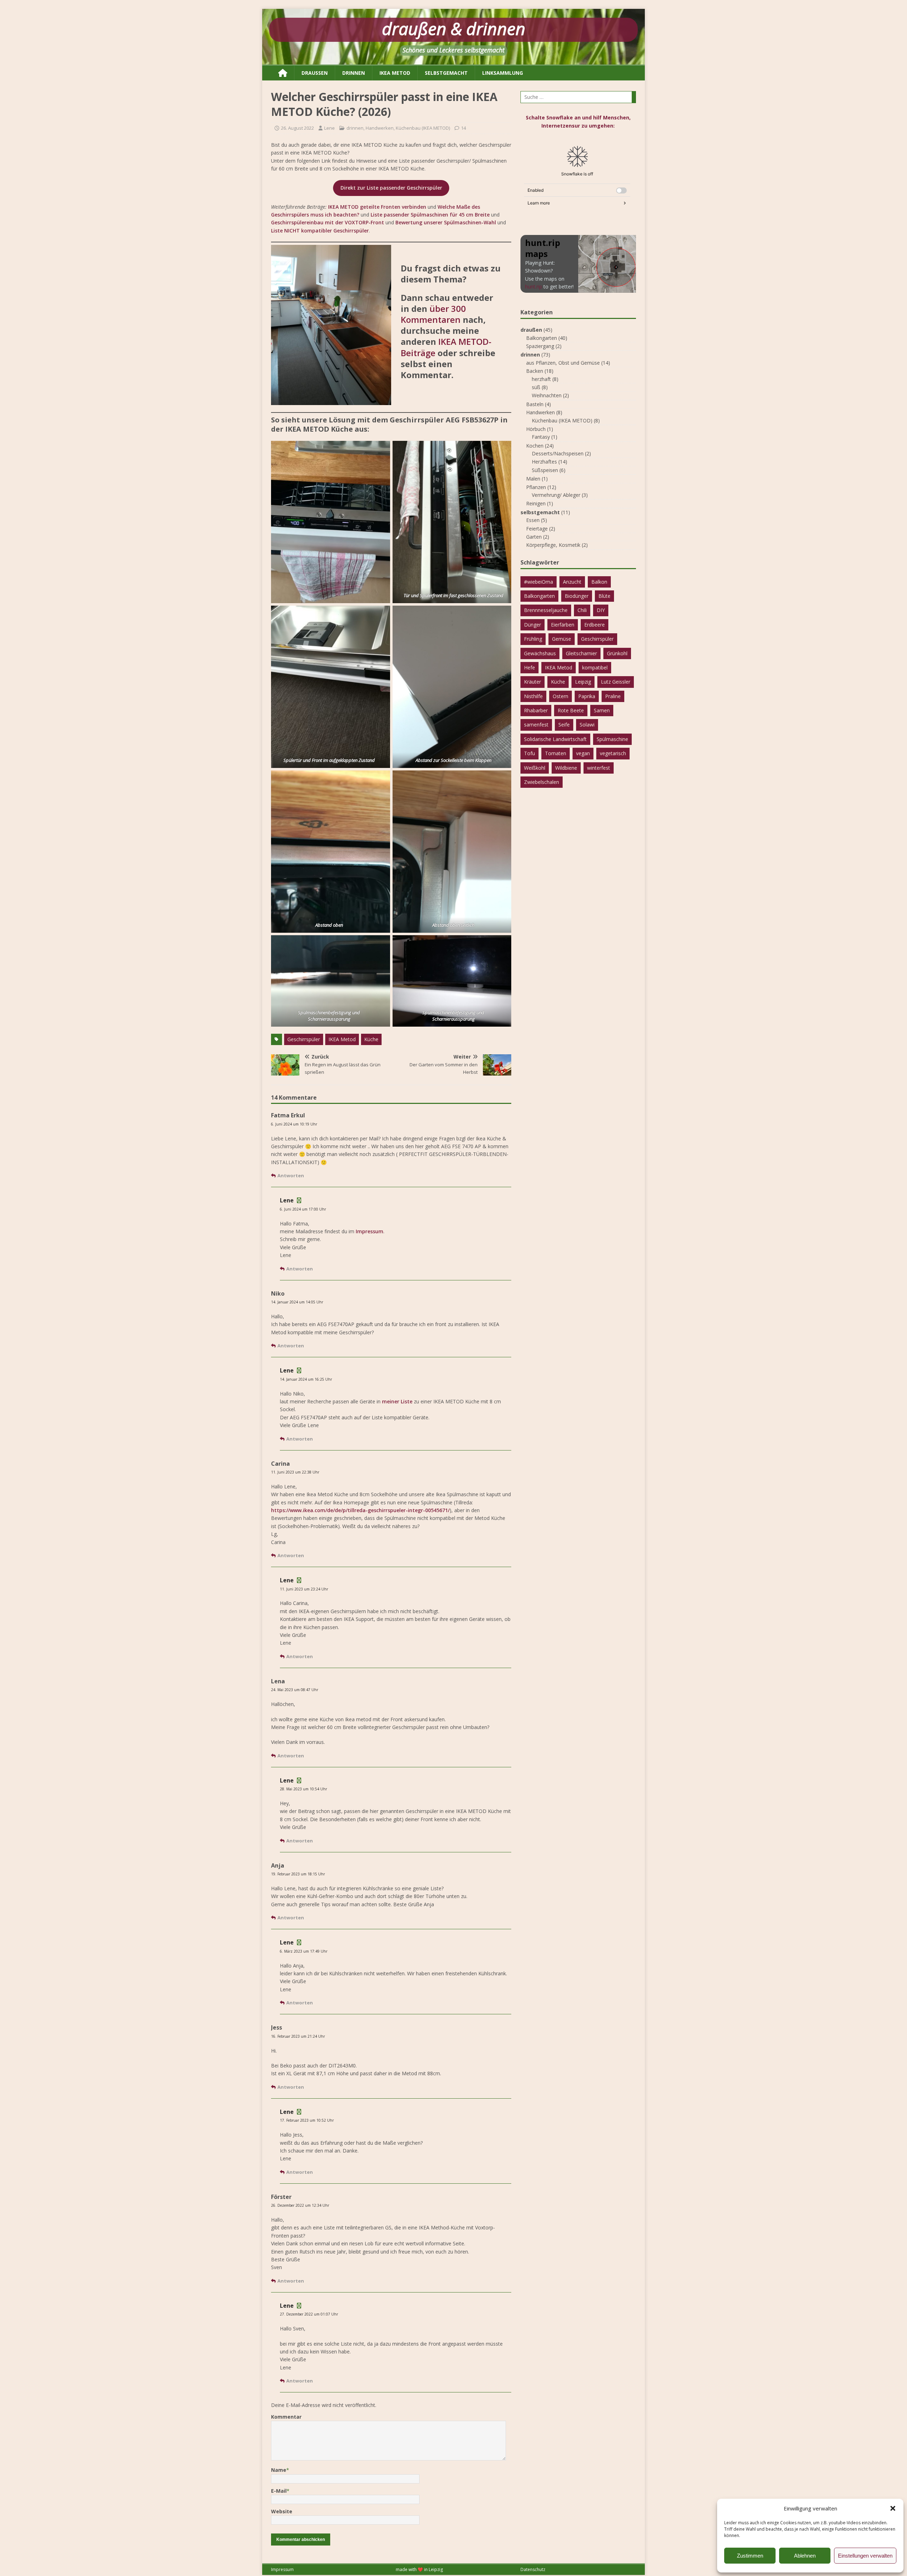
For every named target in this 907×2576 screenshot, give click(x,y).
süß (536, 387)
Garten (534, 537)
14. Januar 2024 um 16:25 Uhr (306, 1379)
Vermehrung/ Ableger (556, 495)
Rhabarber (536, 710)
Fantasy (541, 437)
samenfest (536, 725)
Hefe (529, 667)
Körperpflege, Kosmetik (553, 545)
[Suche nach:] (578, 97)
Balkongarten (542, 338)
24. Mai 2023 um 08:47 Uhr (295, 1690)
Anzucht (572, 582)
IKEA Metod (342, 1039)
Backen (535, 371)
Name (279, 2470)
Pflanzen (536, 487)
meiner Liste (397, 1401)
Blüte (604, 596)
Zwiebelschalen (542, 782)
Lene (329, 128)
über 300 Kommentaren (433, 314)
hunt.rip (534, 287)
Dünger (533, 625)
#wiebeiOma (539, 582)
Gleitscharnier (581, 653)
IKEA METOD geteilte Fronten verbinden (377, 207)
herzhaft (541, 379)
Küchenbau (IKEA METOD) (423, 128)
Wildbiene (566, 768)
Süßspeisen (545, 470)
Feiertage (537, 529)
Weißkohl (535, 768)
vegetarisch (613, 753)
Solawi (587, 725)
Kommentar (286, 2417)
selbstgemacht (446, 73)
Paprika (587, 696)
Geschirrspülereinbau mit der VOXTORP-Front (328, 222)
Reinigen (536, 503)
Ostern (560, 696)
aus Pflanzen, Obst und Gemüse (563, 363)
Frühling (533, 639)
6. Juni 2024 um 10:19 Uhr (294, 1124)
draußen (315, 73)
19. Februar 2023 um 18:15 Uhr (298, 1874)
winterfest (599, 768)
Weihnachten (547, 395)
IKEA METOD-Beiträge (446, 347)
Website (282, 2511)
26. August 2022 (297, 128)
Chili (582, 610)
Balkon (599, 582)
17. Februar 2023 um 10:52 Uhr (307, 2120)
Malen (533, 479)
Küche (371, 1039)
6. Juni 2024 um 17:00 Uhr (303, 1209)
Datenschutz (533, 2569)
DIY (601, 610)
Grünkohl (617, 653)
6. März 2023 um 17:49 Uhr (304, 1951)
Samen (602, 710)
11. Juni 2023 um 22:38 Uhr (295, 1472)
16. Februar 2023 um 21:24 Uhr (298, 2036)
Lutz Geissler (616, 682)
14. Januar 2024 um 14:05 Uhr (297, 1302)
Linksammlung (503, 73)
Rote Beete (571, 710)
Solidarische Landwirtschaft (555, 739)
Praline (613, 696)
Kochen (535, 446)
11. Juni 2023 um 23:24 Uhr (304, 1589)
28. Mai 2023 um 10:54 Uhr (303, 1789)
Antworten (291, 1175)
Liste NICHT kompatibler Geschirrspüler (320, 231)
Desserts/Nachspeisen (558, 453)
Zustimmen (750, 2556)
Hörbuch (536, 429)
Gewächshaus (540, 653)
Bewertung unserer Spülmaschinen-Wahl (446, 222)
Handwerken (380, 128)
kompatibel (595, 667)
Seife (564, 725)
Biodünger (577, 596)
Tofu (529, 753)
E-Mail (279, 2491)
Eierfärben (563, 625)
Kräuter (533, 682)
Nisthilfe (533, 696)
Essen (533, 520)
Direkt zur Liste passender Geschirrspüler (391, 188)
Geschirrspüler (304, 1039)
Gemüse (562, 639)
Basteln (535, 404)
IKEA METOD (395, 73)
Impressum (370, 1231)
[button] (893, 2508)
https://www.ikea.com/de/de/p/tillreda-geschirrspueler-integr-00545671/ (360, 1510)
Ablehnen (805, 2556)
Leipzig (583, 682)
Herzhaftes (544, 462)
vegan (583, 753)
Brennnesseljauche (546, 610)
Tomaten (556, 753)
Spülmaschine (612, 739)
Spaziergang (540, 346)
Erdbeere (595, 625)
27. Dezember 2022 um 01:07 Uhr (309, 2314)
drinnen (354, 73)
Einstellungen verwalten (865, 2556)
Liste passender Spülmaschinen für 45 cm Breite (430, 215)
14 (463, 128)
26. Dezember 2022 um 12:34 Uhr (300, 2205)
